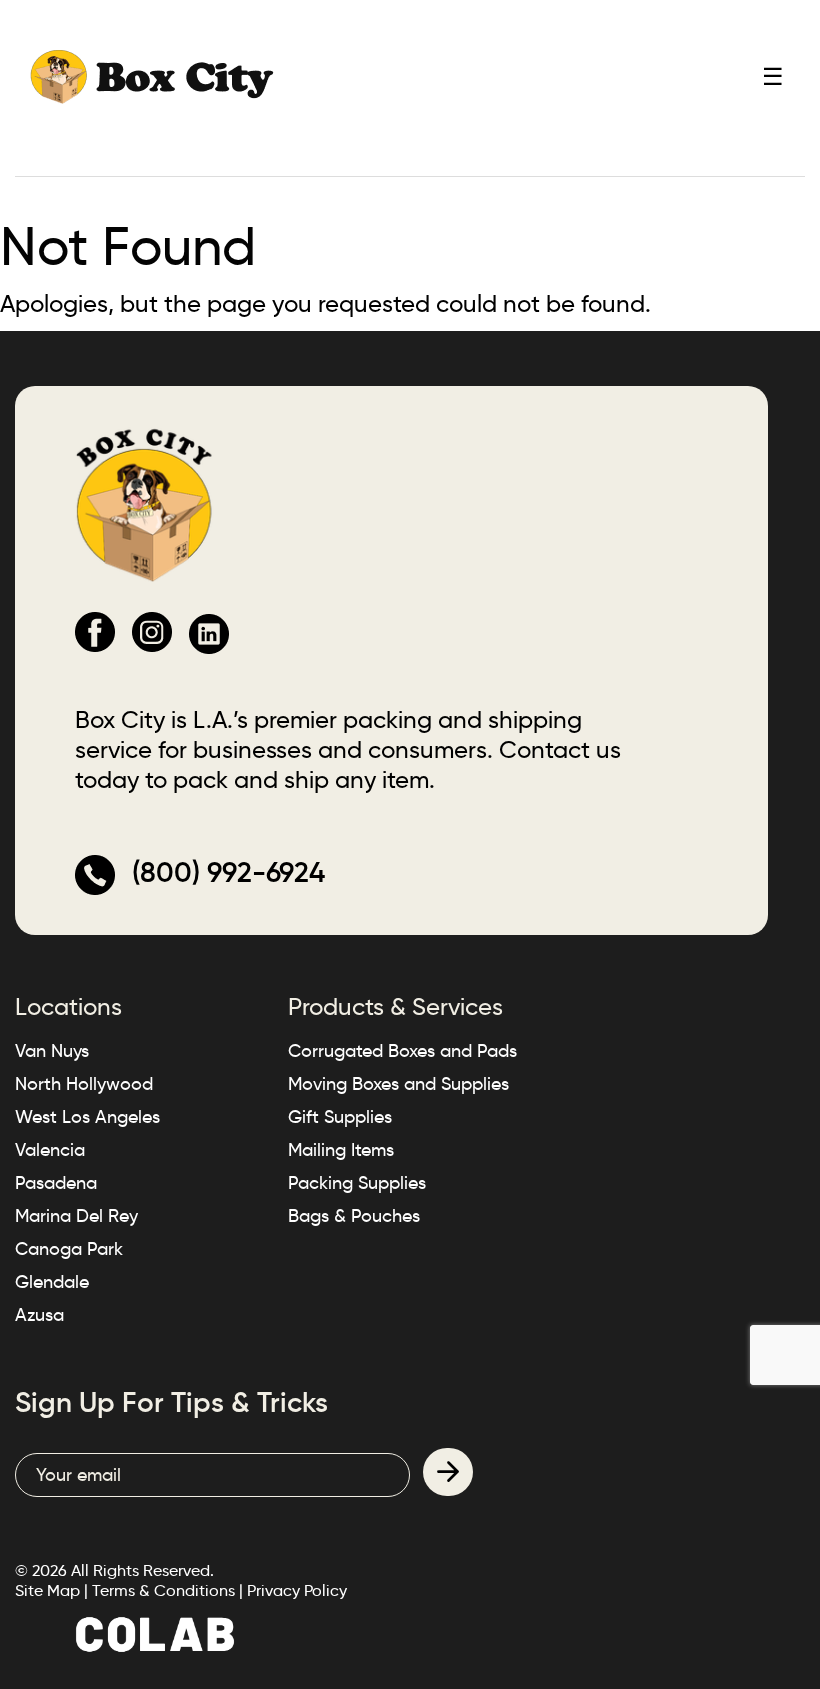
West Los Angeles (87, 1117)
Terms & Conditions (163, 1590)
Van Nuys (52, 1051)
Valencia (50, 1150)
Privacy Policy (297, 1590)
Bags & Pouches (354, 1216)
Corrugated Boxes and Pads (402, 1051)
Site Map (47, 1590)
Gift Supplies (340, 1117)
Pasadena (56, 1183)
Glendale (52, 1282)
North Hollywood (84, 1084)
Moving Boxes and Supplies (398, 1084)
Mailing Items (341, 1150)
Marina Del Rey (76, 1216)
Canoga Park (69, 1249)
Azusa (39, 1315)
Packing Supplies (357, 1183)
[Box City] (152, 75)
